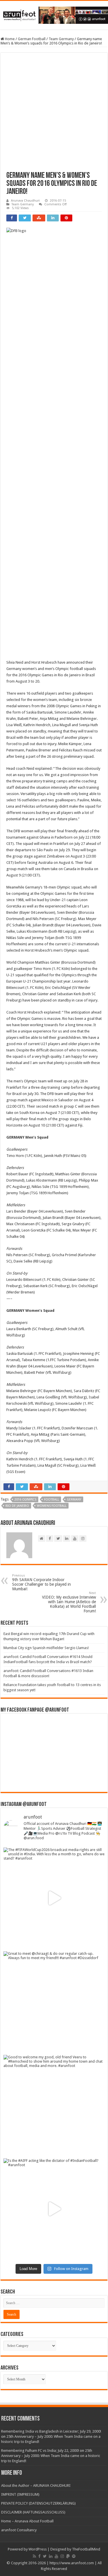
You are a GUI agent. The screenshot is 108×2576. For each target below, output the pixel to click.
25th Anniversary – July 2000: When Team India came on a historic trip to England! (51, 2456)
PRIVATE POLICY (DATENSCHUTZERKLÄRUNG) (38, 2503)
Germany (74, 1500)
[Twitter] (45, 2556)
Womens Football (52, 1506)
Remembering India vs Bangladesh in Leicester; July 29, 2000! (51, 2431)
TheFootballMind (86, 2549)
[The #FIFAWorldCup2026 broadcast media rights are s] (54, 1898)
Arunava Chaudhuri (25, 201)
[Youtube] (56, 2556)
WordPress (38, 2549)
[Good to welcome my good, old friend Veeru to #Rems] (54, 2105)
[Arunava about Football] (54, 14)
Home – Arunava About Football (27, 2521)
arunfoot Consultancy (19, 2530)
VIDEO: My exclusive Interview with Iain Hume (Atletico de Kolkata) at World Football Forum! (69, 1602)
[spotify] (74, 2556)
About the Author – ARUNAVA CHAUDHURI (36, 2486)
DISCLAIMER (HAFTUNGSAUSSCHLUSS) (33, 2512)
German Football (32, 39)
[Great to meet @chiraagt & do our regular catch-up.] (54, 2002)
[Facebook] (39, 2556)
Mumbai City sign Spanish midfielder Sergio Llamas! (46, 1648)
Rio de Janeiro (17, 1506)
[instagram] (62, 2556)
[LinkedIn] (51, 2556)
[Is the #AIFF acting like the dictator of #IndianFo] (54, 2209)
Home (9, 39)
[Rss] (34, 2556)
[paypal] (68, 2556)
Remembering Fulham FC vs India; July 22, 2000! (40, 2451)
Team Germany (61, 39)
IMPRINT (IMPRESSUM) (20, 2494)
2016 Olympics (25, 1500)
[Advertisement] (54, 115)
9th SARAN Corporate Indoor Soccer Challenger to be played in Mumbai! (41, 1582)
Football (52, 1500)
